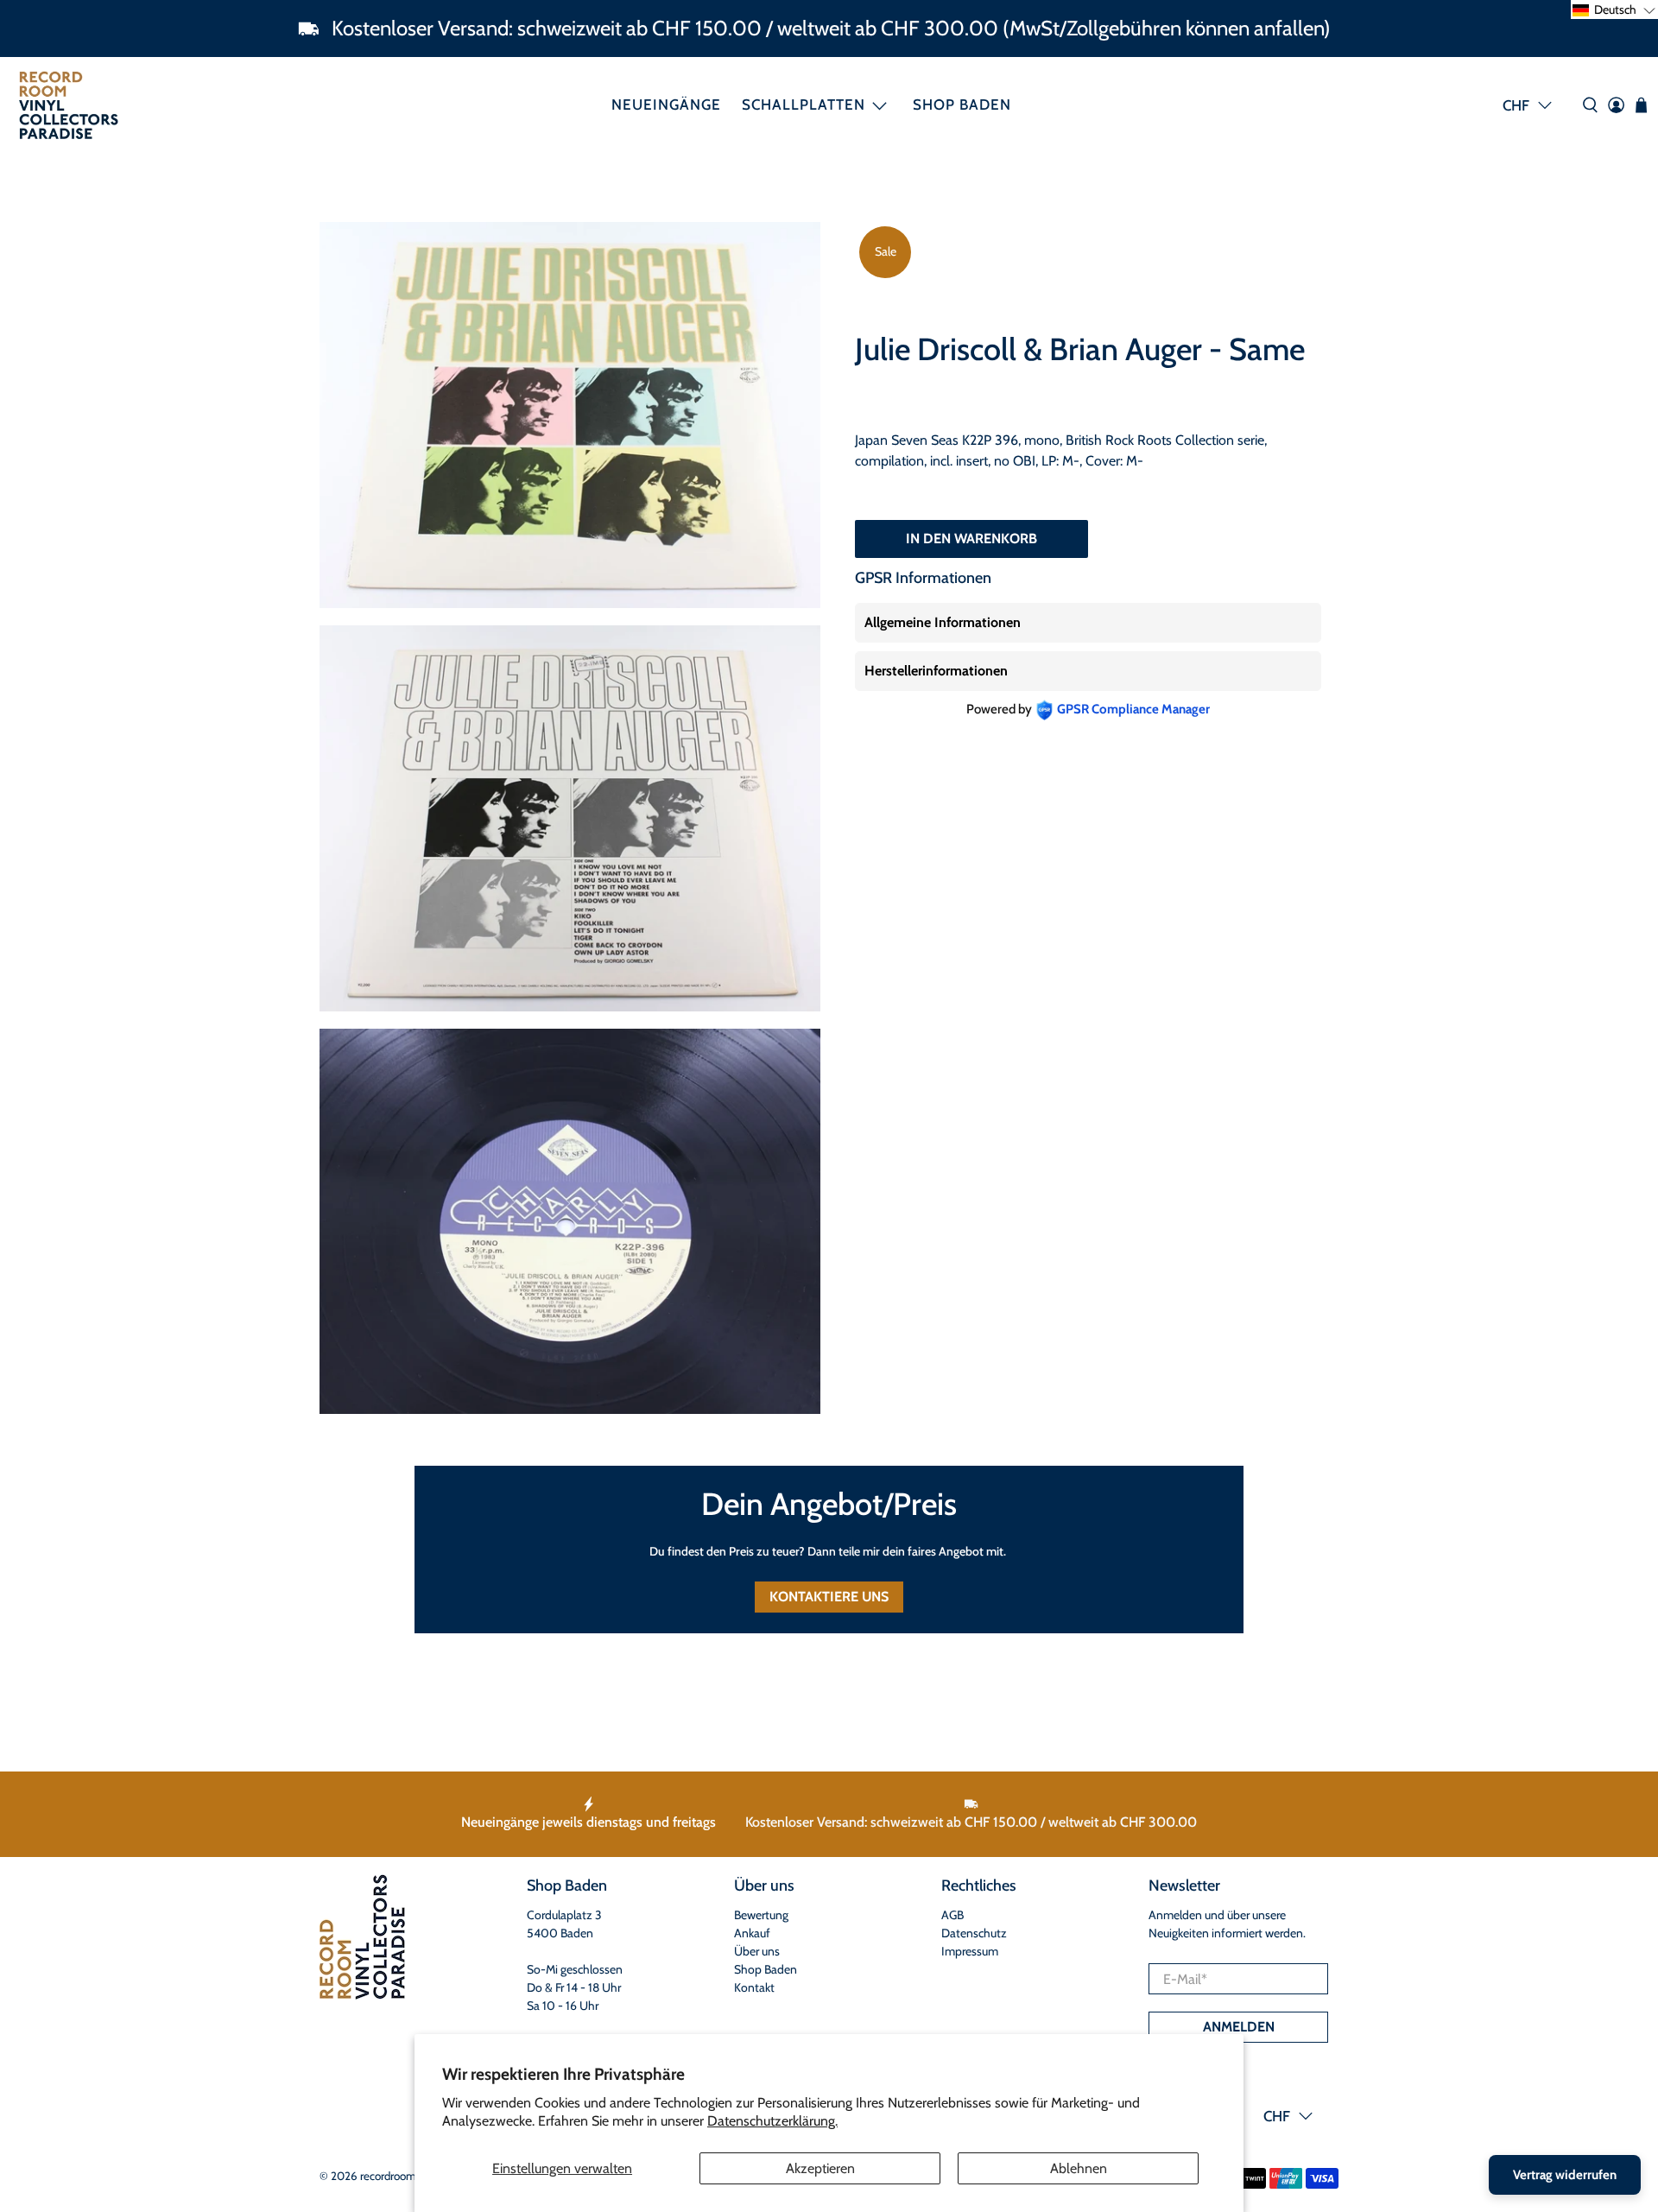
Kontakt (754, 1987)
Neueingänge (666, 105)
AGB (952, 1915)
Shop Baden (962, 105)
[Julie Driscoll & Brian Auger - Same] (570, 415)
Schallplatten (804, 105)
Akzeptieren (820, 2168)
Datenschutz (974, 1933)
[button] (1614, 10)
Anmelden (1239, 2027)
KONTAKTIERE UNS (829, 1597)
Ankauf (752, 1933)
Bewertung (761, 1915)
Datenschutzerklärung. (772, 2121)
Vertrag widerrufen (1565, 2175)
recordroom (388, 2176)
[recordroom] (69, 105)
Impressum (970, 1951)
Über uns (757, 1951)
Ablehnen (1079, 2168)
